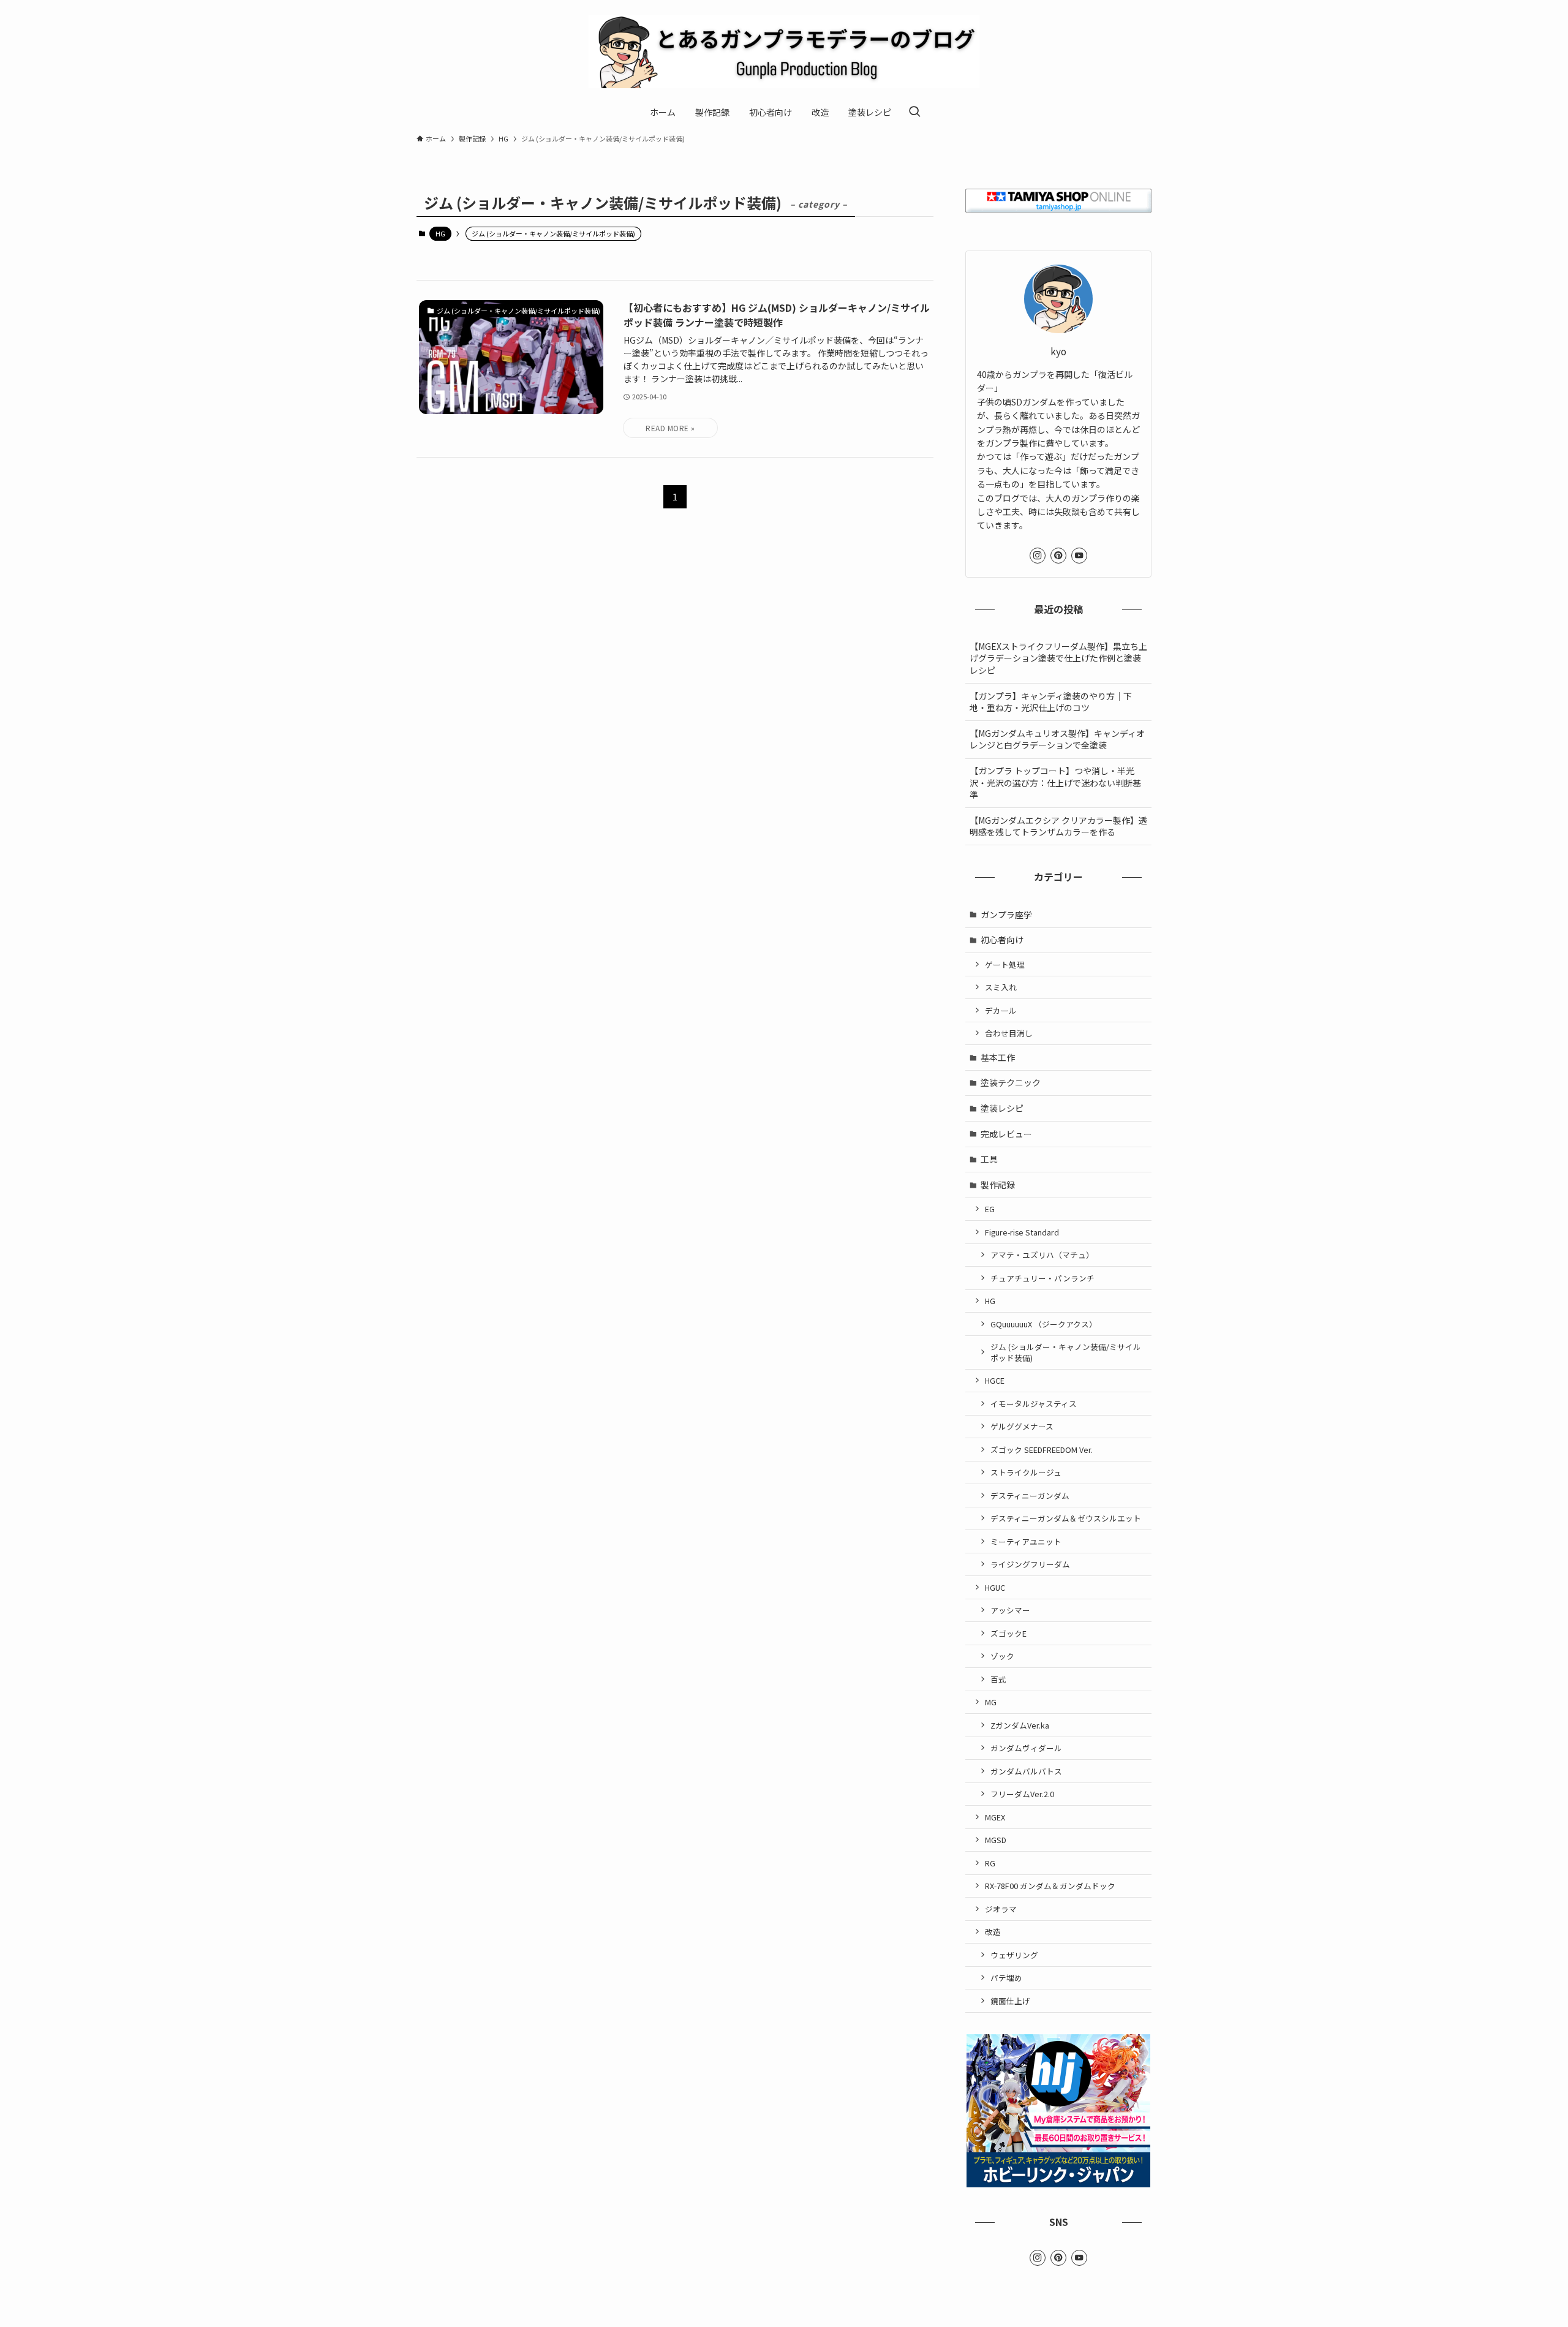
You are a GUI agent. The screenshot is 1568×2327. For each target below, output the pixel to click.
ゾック (1002, 1656)
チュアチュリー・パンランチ (1042, 1278)
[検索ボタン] (914, 112)
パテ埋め (1006, 1978)
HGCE (995, 1380)
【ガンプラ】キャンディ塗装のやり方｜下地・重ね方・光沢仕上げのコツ (1051, 702)
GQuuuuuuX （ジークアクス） (1044, 1324)
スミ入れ (1001, 987)
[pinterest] (1058, 556)
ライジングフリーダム (1030, 1564)
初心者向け (1002, 940)
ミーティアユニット (1026, 1541)
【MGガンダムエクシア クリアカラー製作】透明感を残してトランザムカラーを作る (1058, 826)
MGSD (996, 1840)
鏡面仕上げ (1010, 2001)
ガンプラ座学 (1006, 915)
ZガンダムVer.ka (1020, 1725)
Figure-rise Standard (1022, 1232)
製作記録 (998, 1185)
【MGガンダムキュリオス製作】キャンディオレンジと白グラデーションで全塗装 (1057, 739)
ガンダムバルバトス (1026, 1771)
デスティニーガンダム (1030, 1495)
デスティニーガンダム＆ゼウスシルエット (1066, 1518)
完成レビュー (1006, 1134)
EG (990, 1209)
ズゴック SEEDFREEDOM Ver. (1042, 1450)
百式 (998, 1679)
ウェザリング (1014, 1955)
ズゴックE (1008, 1633)
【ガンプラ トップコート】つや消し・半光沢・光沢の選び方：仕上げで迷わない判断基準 (1055, 783)
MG (991, 1702)
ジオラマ (1001, 1909)
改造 (993, 1932)
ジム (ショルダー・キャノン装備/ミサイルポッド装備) (1066, 1352)
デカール (1001, 1010)
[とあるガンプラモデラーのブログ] (784, 51)
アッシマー (1010, 1610)
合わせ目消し (1009, 1033)
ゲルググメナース (1022, 1426)
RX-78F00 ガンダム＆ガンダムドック (1050, 1886)
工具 (989, 1159)
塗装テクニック (1011, 1082)
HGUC (995, 1587)
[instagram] (1038, 556)
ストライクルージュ (1026, 1472)
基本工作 (998, 1057)
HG (440, 233)
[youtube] (1079, 556)
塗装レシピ (1002, 1108)
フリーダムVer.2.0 (1022, 1794)
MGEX (995, 1817)
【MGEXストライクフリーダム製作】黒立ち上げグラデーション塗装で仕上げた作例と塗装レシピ (1058, 658)
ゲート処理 (1005, 964)
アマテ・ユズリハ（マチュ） (1042, 1255)
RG (990, 1863)
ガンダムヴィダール (1026, 1748)
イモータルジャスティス (1034, 1404)
